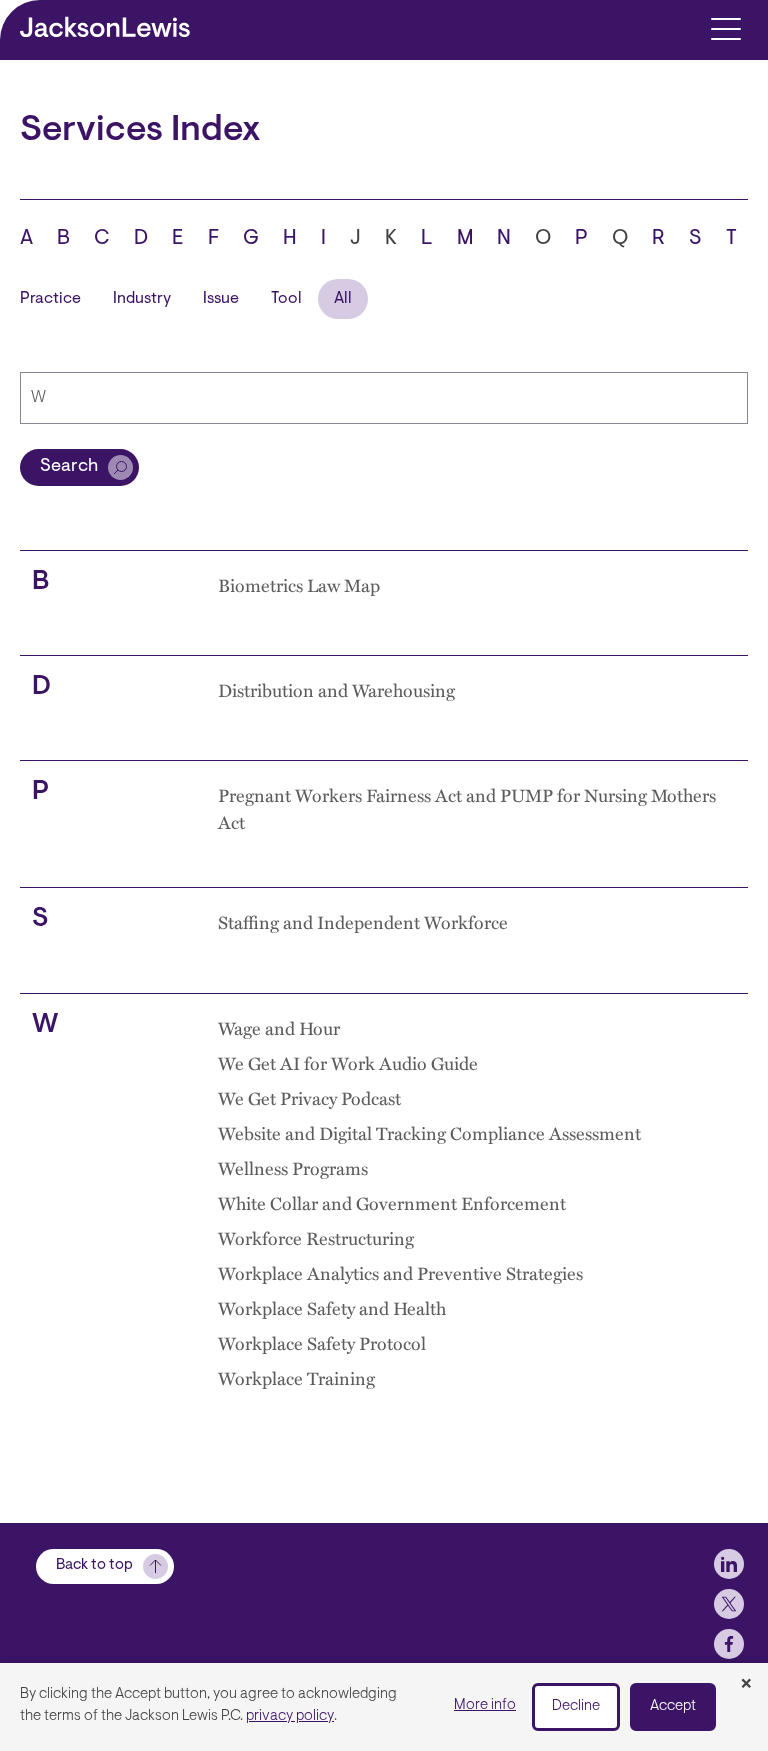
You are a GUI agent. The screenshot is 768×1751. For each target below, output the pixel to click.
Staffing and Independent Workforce (363, 921)
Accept (673, 1706)
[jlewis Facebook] (729, 1644)
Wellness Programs (293, 1167)
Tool (286, 299)
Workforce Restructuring (316, 1237)
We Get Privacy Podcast (309, 1097)
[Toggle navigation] (725, 27)
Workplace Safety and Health (332, 1307)
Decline (576, 1706)
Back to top (94, 1565)
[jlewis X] (729, 1604)
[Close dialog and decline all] (746, 1685)
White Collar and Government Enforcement (392, 1202)
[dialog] (384, 1707)
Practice (50, 299)
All (343, 299)
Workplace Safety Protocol (322, 1342)
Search (69, 467)
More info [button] (485, 1705)
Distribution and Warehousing (336, 689)
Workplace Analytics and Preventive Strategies (400, 1272)
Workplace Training (296, 1377)
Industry (142, 299)
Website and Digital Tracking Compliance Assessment (429, 1132)
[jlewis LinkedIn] (729, 1564)
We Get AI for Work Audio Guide (348, 1062)
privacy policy (290, 1716)
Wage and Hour (279, 1027)
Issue (221, 299)
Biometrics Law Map (299, 584)
